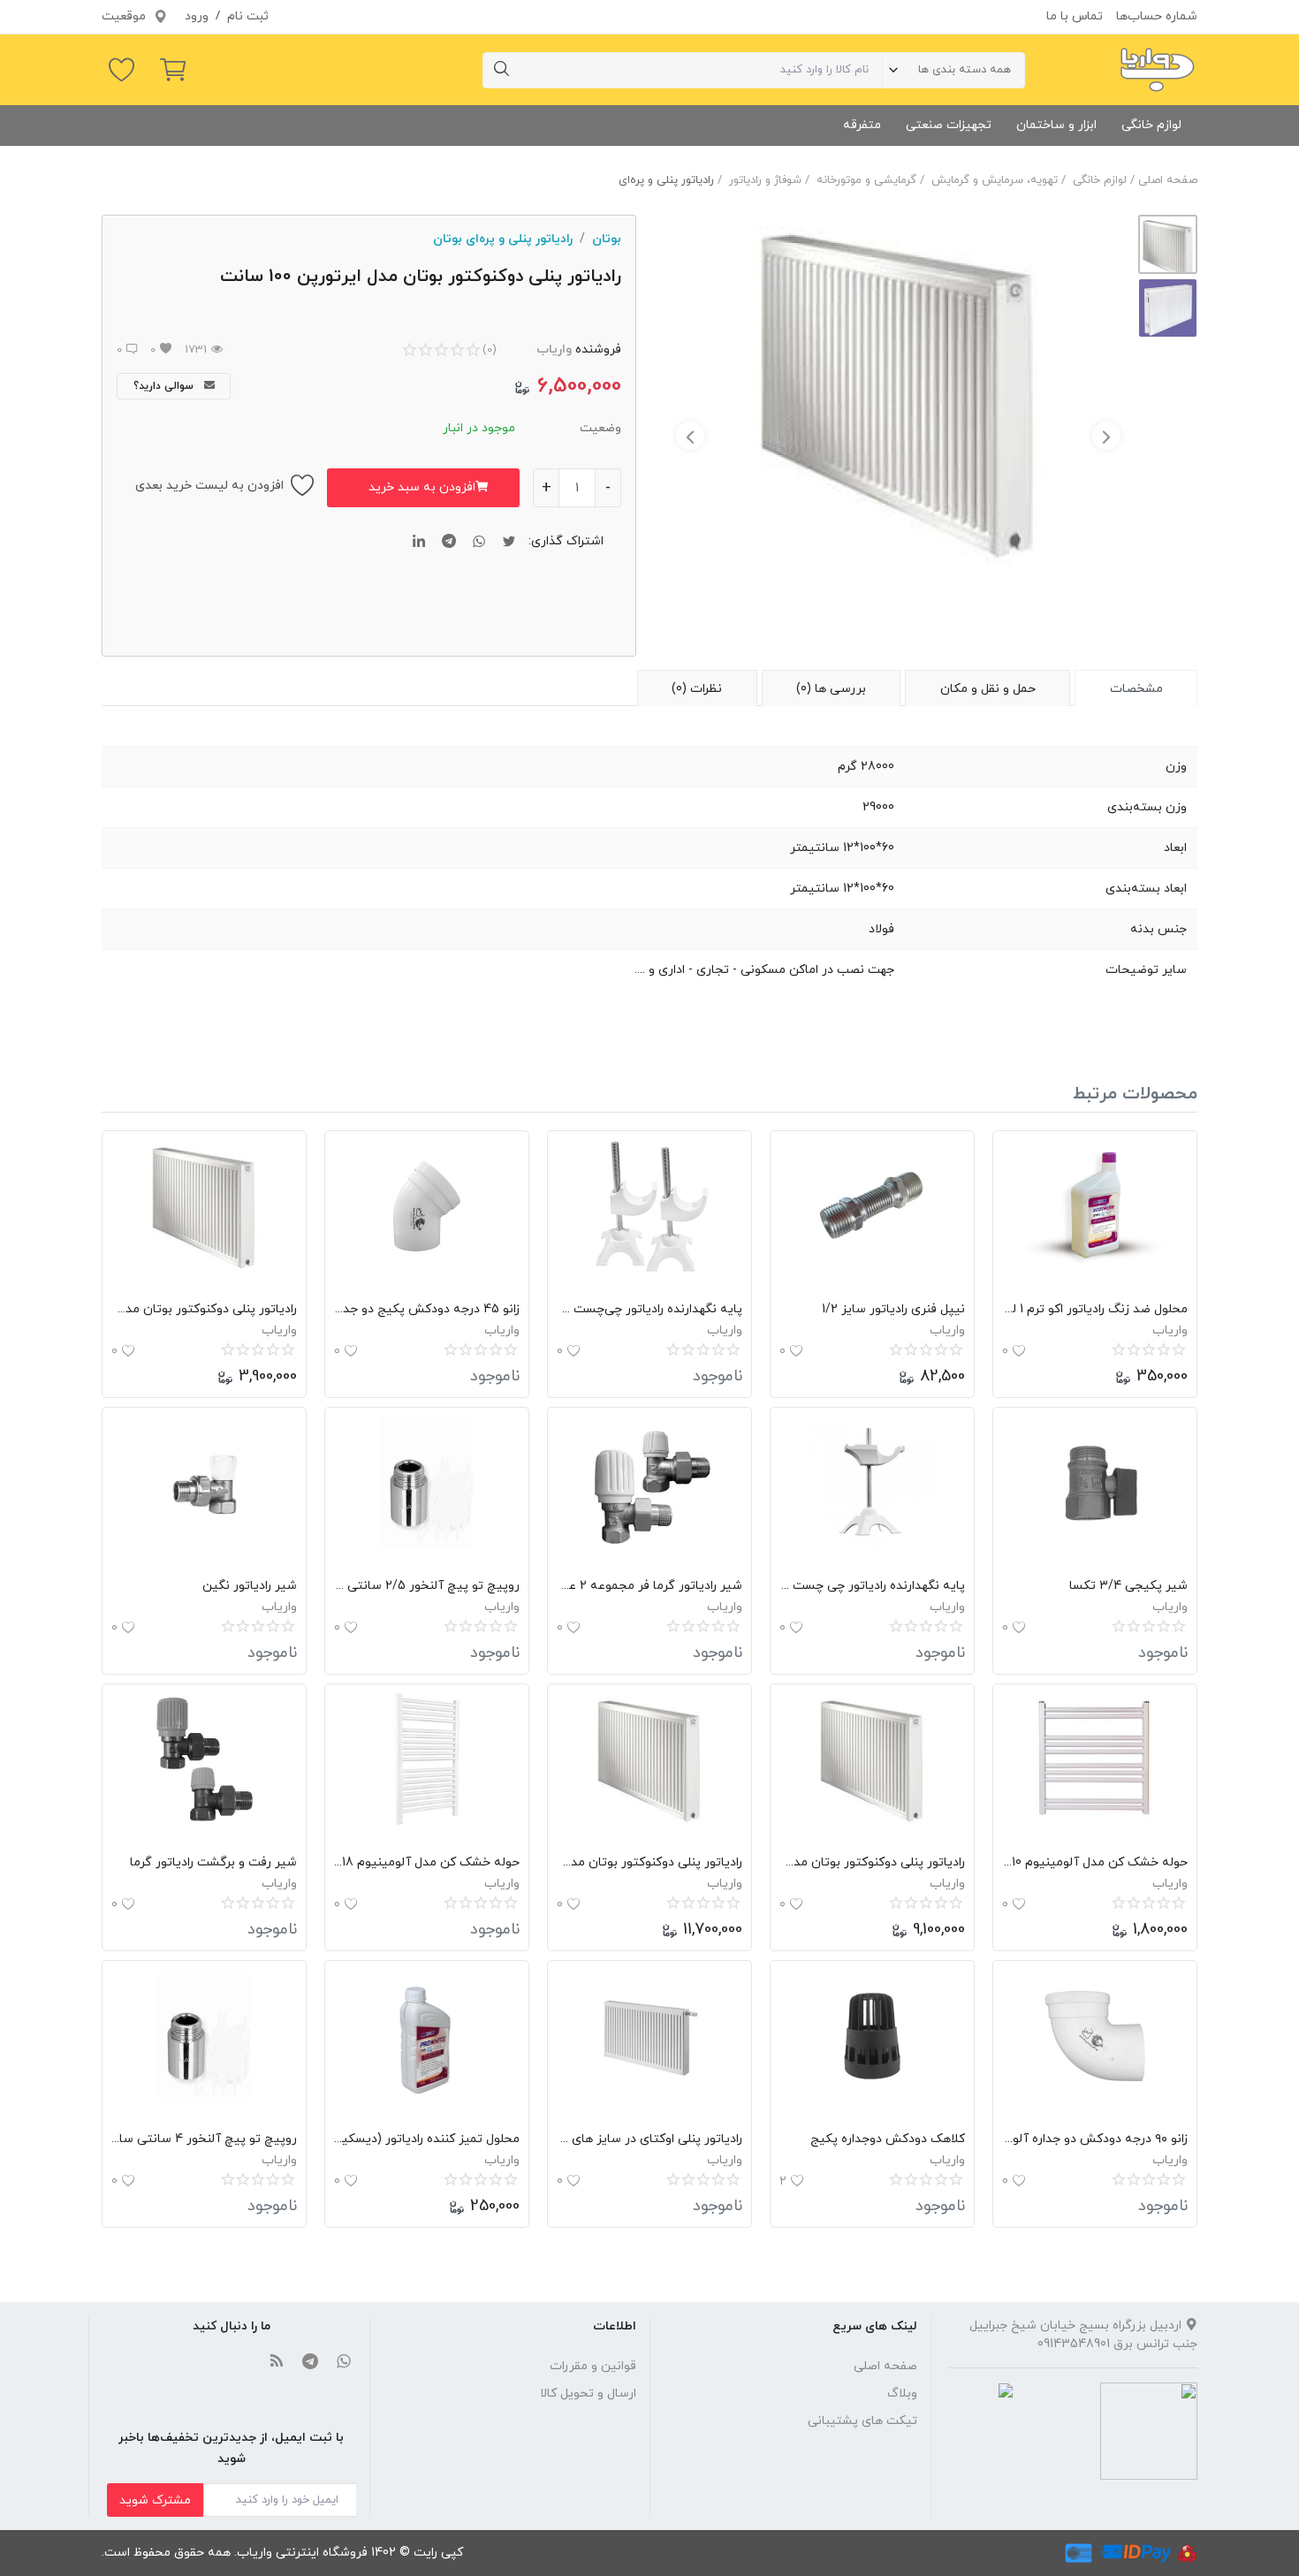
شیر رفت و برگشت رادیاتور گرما (213, 1862)
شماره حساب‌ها (1157, 16)
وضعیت (600, 428)
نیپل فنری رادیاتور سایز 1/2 (893, 1309)
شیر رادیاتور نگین (250, 1586)
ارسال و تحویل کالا (588, 2394)
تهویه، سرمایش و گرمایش (995, 180)
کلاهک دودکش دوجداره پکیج (888, 2139)
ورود (197, 16)
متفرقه (862, 125)
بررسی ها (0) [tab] (831, 689)
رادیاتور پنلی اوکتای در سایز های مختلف (649, 2139)
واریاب (554, 350)
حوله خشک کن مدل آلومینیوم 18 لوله (427, 1862)
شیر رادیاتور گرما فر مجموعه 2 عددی (649, 1586)
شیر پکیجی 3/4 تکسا (1128, 1586)
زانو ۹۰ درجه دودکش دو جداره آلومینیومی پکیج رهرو (1095, 2139)
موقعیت (125, 16)
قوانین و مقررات (593, 2366)
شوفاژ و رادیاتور (765, 180)
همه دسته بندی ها (965, 70)
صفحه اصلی (1168, 180)
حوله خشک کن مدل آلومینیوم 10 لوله (1095, 1862)
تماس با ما (1075, 16)
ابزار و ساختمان (1056, 125)
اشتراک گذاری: (566, 541)
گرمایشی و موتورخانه (866, 180)
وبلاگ (902, 2394)
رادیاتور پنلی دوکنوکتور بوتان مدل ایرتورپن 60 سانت (204, 1309)
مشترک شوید (155, 2500)
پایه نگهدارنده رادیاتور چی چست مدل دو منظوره (872, 1586)
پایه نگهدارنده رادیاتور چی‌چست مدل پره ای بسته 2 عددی (649, 1309)
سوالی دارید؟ (165, 386)
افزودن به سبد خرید (422, 487)
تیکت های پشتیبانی (862, 2421)
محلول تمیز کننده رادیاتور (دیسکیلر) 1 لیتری (427, 2139)
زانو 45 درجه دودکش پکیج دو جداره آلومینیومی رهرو (427, 1309)
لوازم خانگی (1151, 125)
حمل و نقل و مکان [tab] (988, 689)
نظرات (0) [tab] (697, 689)
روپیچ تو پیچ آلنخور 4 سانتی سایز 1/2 (204, 2139)
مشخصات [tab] (1136, 689)
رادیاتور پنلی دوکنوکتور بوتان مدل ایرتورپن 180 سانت (649, 1862)
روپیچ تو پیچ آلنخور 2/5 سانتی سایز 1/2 (427, 1586)
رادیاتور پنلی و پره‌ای (666, 180)
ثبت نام (248, 16)
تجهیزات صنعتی (949, 125)
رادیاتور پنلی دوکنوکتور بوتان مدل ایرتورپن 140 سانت (872, 1862)
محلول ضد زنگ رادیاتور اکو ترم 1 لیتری (1095, 1309)
